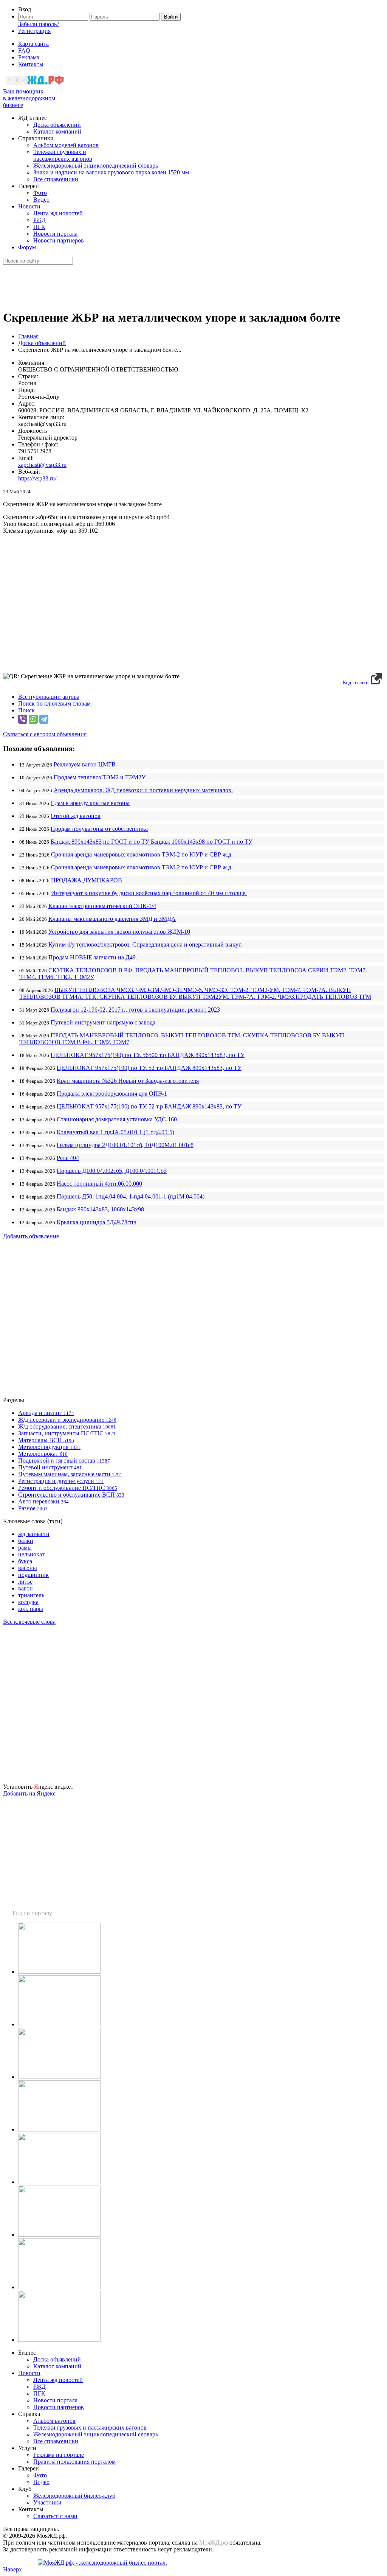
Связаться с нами (55, 2516)
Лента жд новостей (58, 213)
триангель (31, 1595)
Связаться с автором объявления (45, 734)
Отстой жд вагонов (76, 816)
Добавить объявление (31, 1236)
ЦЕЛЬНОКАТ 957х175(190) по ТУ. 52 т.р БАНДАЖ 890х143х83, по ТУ (149, 1068)
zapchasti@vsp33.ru (42, 465)
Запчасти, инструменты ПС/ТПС (67, 1433)
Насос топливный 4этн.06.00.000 (99, 1184)
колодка (28, 1602)
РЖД (39, 220)
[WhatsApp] (33, 719)
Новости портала (55, 234)
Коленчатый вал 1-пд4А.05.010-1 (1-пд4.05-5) (115, 1132)
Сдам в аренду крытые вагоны (90, 803)
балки (26, 1541)
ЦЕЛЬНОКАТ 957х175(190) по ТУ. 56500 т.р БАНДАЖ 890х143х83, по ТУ (148, 1055)
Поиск (26, 710)
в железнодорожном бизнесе (29, 98)
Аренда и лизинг (46, 1413)
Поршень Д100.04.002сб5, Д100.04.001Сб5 (112, 1171)
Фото (40, 193)
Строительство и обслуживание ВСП (71, 1495)
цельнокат (31, 1554)
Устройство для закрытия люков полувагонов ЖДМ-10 (119, 932)
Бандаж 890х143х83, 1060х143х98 (100, 1209)
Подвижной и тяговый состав (64, 1461)
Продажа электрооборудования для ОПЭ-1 (112, 1094)
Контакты (31, 64)
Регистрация (34, 31)
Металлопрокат (43, 1454)
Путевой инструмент (50, 1467)
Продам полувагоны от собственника (99, 829)
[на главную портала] (35, 85)
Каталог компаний (57, 131)
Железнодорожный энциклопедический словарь (96, 166)
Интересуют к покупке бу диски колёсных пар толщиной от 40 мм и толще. (149, 893)
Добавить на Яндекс (29, 1793)
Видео (41, 200)
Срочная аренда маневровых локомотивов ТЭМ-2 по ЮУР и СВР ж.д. (142, 854)
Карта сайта (33, 44)
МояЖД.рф (214, 2543)
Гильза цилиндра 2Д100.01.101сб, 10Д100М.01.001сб (125, 1145)
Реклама (29, 57)
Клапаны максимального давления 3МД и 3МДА (112, 919)
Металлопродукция (49, 1447)
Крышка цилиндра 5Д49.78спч (97, 1222)
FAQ (24, 51)
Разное (33, 1508)
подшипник (33, 1575)
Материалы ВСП (46, 1440)
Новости (29, 206)
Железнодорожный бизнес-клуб (74, 2496)
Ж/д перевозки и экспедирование (67, 1420)
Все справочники (56, 179)
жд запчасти (34, 1534)
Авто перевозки (43, 1501)
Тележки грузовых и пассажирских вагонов (63, 155)
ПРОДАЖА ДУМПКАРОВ (87, 880)
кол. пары (31, 1609)
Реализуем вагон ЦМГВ (85, 764)
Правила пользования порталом (74, 2462)
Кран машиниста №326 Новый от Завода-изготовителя (128, 1081)
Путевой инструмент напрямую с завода (103, 1022)
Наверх (12, 2569)
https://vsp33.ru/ (37, 478)
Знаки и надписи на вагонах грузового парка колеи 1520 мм (111, 172)
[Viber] (23, 719)
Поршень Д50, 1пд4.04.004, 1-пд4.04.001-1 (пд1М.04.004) (131, 1196)
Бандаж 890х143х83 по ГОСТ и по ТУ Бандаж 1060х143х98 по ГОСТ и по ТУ (152, 842)
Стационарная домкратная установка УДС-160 (117, 1119)
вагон (26, 1588)
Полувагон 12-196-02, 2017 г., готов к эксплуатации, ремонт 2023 (135, 1010)
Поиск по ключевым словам (54, 703)
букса (25, 1561)
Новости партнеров (59, 240)
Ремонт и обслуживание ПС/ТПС (68, 1488)
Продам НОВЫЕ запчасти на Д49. (93, 957)
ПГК (39, 227)
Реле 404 (68, 1158)
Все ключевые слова (29, 1622)
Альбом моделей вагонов (66, 145)
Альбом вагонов (54, 2421)
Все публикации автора (49, 697)
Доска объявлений (57, 125)
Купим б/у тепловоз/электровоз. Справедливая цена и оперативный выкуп (145, 944)
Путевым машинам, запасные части (70, 1474)
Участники (47, 2502)
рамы (25, 1548)
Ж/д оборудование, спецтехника (67, 1426)
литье (25, 1582)
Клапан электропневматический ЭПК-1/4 (102, 906)
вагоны (28, 1568)
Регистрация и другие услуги (61, 1481)
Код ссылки (356, 683)
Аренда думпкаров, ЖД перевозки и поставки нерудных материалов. (143, 790)
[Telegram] (44, 719)
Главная (28, 336)
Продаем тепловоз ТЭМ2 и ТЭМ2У (100, 777)
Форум (27, 247)
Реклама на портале (59, 2455)
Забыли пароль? (39, 24)
